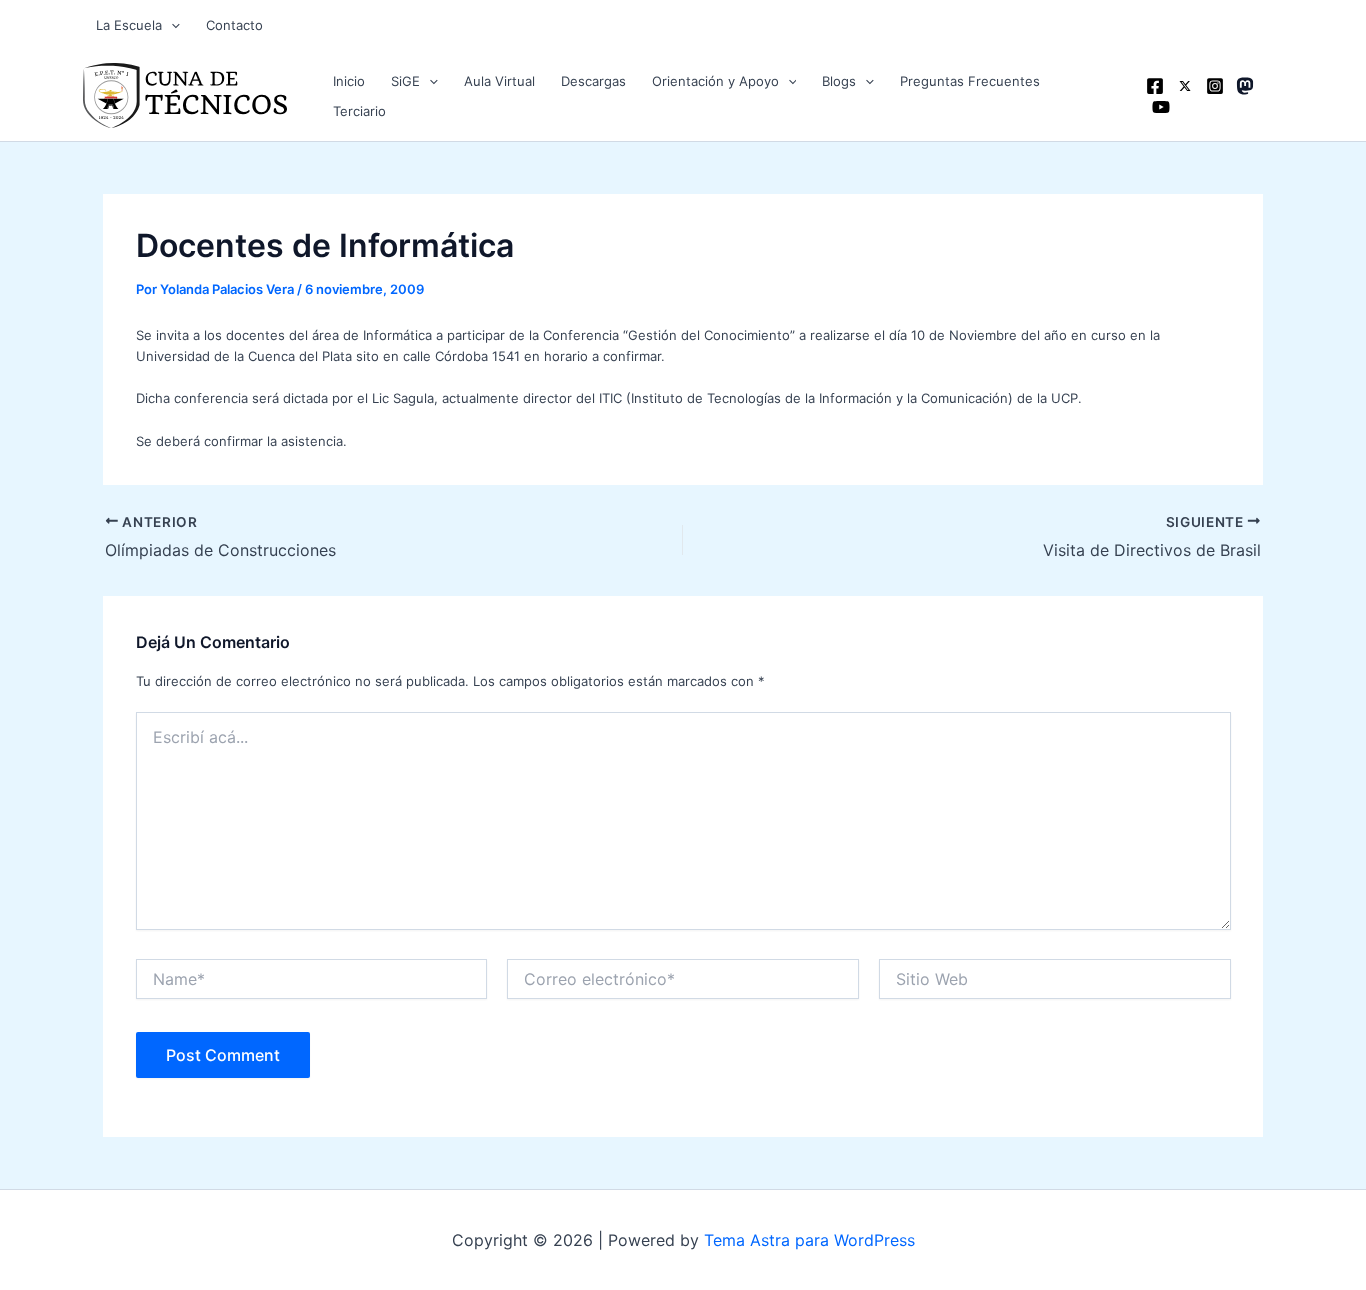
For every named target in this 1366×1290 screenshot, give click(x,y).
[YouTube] (1161, 107)
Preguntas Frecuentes (970, 81)
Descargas (593, 81)
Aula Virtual (499, 81)
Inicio (349, 81)
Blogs (839, 81)
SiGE (405, 81)
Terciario (359, 111)
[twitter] (1185, 86)
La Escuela (129, 25)
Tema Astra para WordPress (809, 1240)
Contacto (234, 25)
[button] (171, 25)
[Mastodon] (1245, 86)
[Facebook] (1155, 86)
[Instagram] (1215, 86)
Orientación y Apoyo (715, 81)
